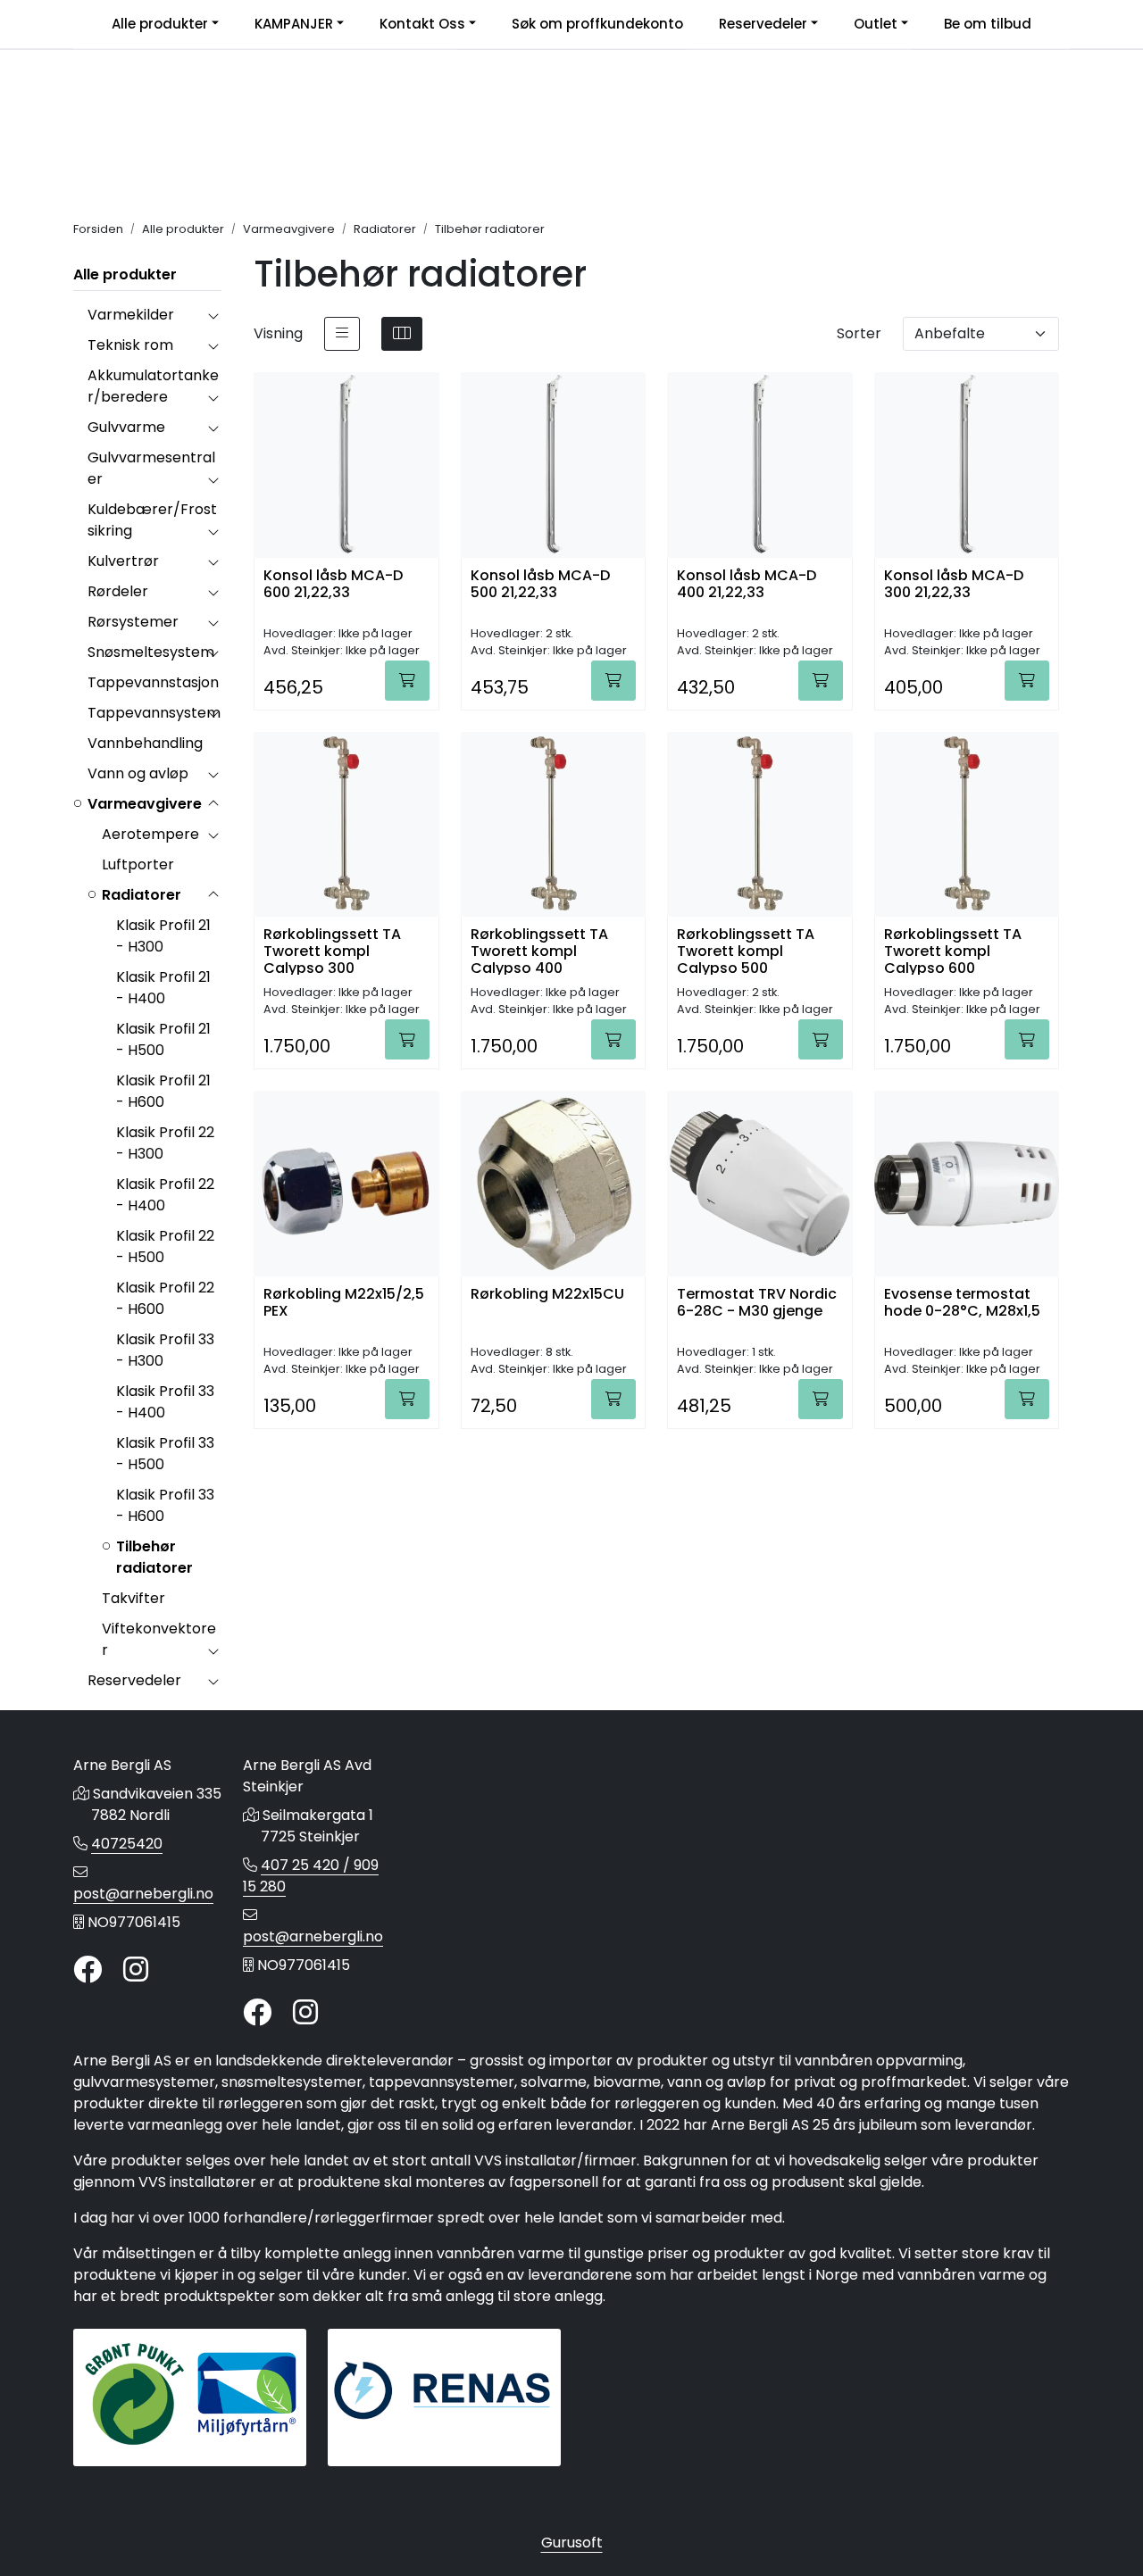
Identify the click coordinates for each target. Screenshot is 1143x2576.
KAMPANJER (294, 24)
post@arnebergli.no (143, 1894)
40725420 (127, 1844)
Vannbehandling (145, 743)
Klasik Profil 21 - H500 (163, 1039)
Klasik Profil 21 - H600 (163, 1091)
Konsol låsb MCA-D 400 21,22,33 (747, 585)
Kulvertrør (123, 561)
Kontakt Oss (422, 24)
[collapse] (213, 315)
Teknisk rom (130, 345)
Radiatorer (142, 895)
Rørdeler (118, 591)
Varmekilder (131, 315)
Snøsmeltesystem (151, 652)
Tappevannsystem (154, 713)
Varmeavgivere (145, 804)
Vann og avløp (138, 773)
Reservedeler (763, 24)
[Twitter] (88, 1970)
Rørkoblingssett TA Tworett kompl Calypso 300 (332, 950)
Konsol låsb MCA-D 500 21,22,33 (540, 585)
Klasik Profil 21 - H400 (163, 988)
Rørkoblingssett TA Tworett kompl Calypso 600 (953, 950)
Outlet (876, 24)
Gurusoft (572, 2543)
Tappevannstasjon (153, 682)
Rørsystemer (133, 622)
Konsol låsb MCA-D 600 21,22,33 (333, 585)
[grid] (402, 334)
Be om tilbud (988, 24)
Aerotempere (150, 834)
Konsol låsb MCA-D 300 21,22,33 (954, 585)
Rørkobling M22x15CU (547, 1295)
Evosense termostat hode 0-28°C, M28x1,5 (962, 1303)
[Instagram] (136, 1970)
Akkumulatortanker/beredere (153, 386)
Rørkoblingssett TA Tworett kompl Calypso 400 (539, 950)
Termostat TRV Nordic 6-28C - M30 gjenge (757, 1303)
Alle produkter (160, 24)
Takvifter (133, 1598)
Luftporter (138, 864)
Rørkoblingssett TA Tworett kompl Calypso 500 (746, 950)
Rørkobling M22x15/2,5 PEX (344, 1303)
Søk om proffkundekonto (597, 24)
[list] (342, 334)
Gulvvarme (126, 427)
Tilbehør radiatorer (154, 1557)
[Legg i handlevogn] (407, 681)
